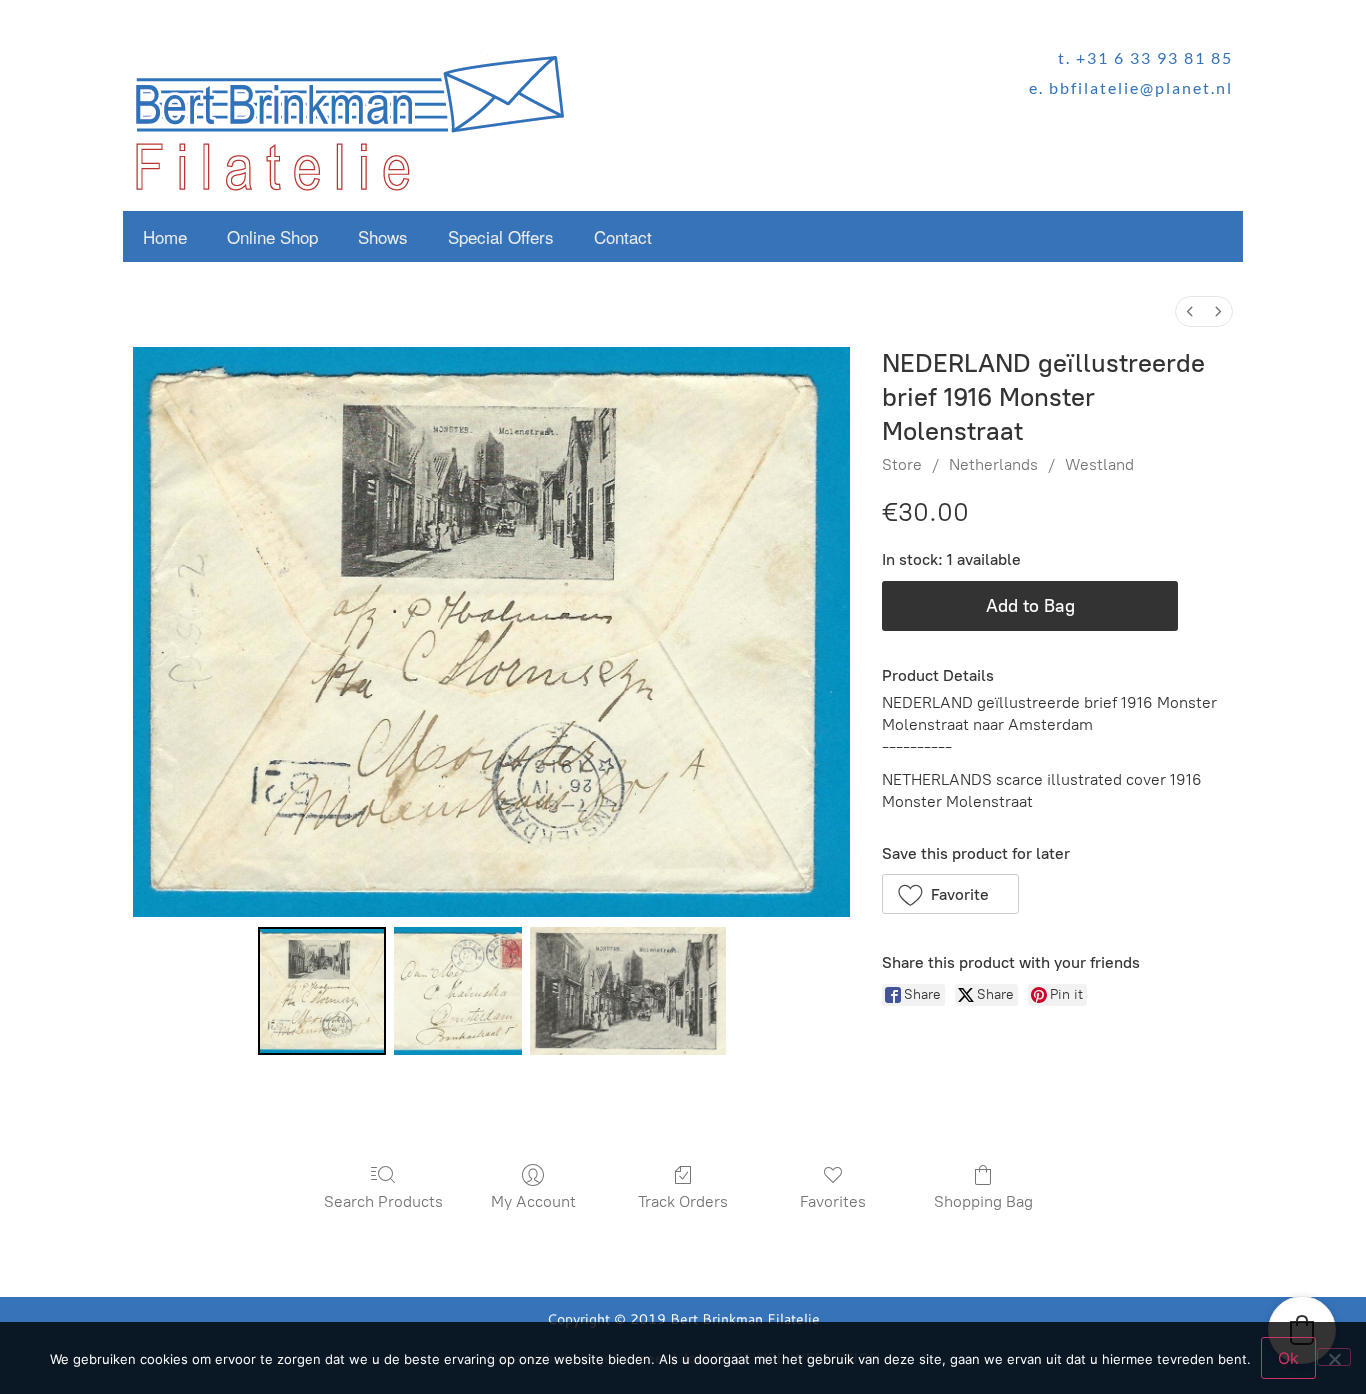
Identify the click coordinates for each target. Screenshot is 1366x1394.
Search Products (383, 1201)
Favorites (833, 1201)
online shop (272, 236)
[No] (1334, 1357)
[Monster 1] (458, 991)
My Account (533, 1201)
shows (383, 236)
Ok (1288, 1358)
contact (623, 236)
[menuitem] (1190, 311)
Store (902, 464)
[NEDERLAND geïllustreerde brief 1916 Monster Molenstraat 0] (322, 991)
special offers (501, 236)
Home (165, 236)
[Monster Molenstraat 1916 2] (628, 991)
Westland (1099, 464)
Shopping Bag (983, 1201)
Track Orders (683, 1201)
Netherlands (993, 464)
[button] (950, 894)
